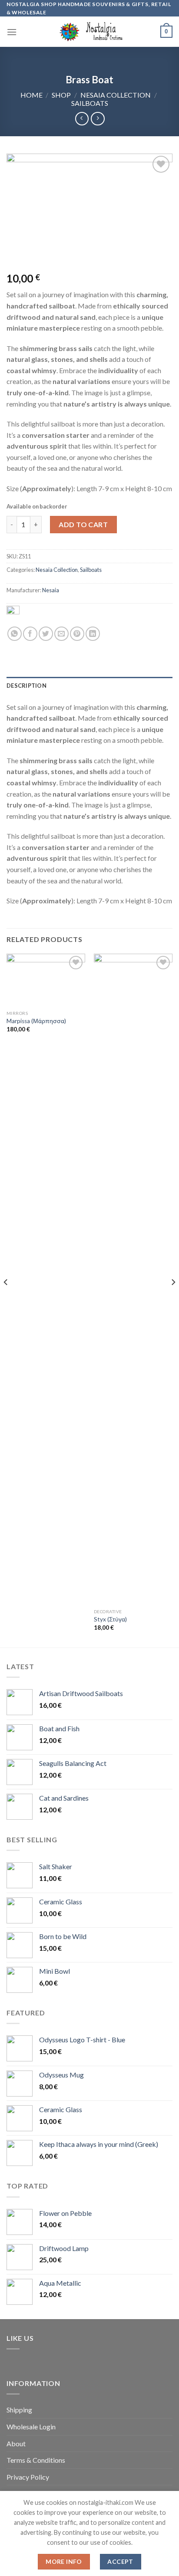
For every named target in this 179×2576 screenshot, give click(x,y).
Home (31, 95)
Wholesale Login (31, 2427)
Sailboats (90, 103)
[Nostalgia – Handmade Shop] (90, 32)
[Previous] (6, 1300)
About (16, 2443)
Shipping (19, 2410)
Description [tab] (27, 686)
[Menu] (12, 32)
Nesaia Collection (116, 95)
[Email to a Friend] (61, 634)
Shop (61, 95)
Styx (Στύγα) (110, 1619)
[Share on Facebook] (30, 634)
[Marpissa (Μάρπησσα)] (46, 980)
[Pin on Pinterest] (77, 634)
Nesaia (51, 590)
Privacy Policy (28, 2477)
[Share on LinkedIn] (93, 634)
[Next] (173, 1300)
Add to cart (83, 524)
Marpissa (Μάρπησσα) (36, 1021)
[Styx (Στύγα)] (133, 1279)
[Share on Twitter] (46, 634)
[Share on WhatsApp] (15, 634)
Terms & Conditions (36, 2460)
